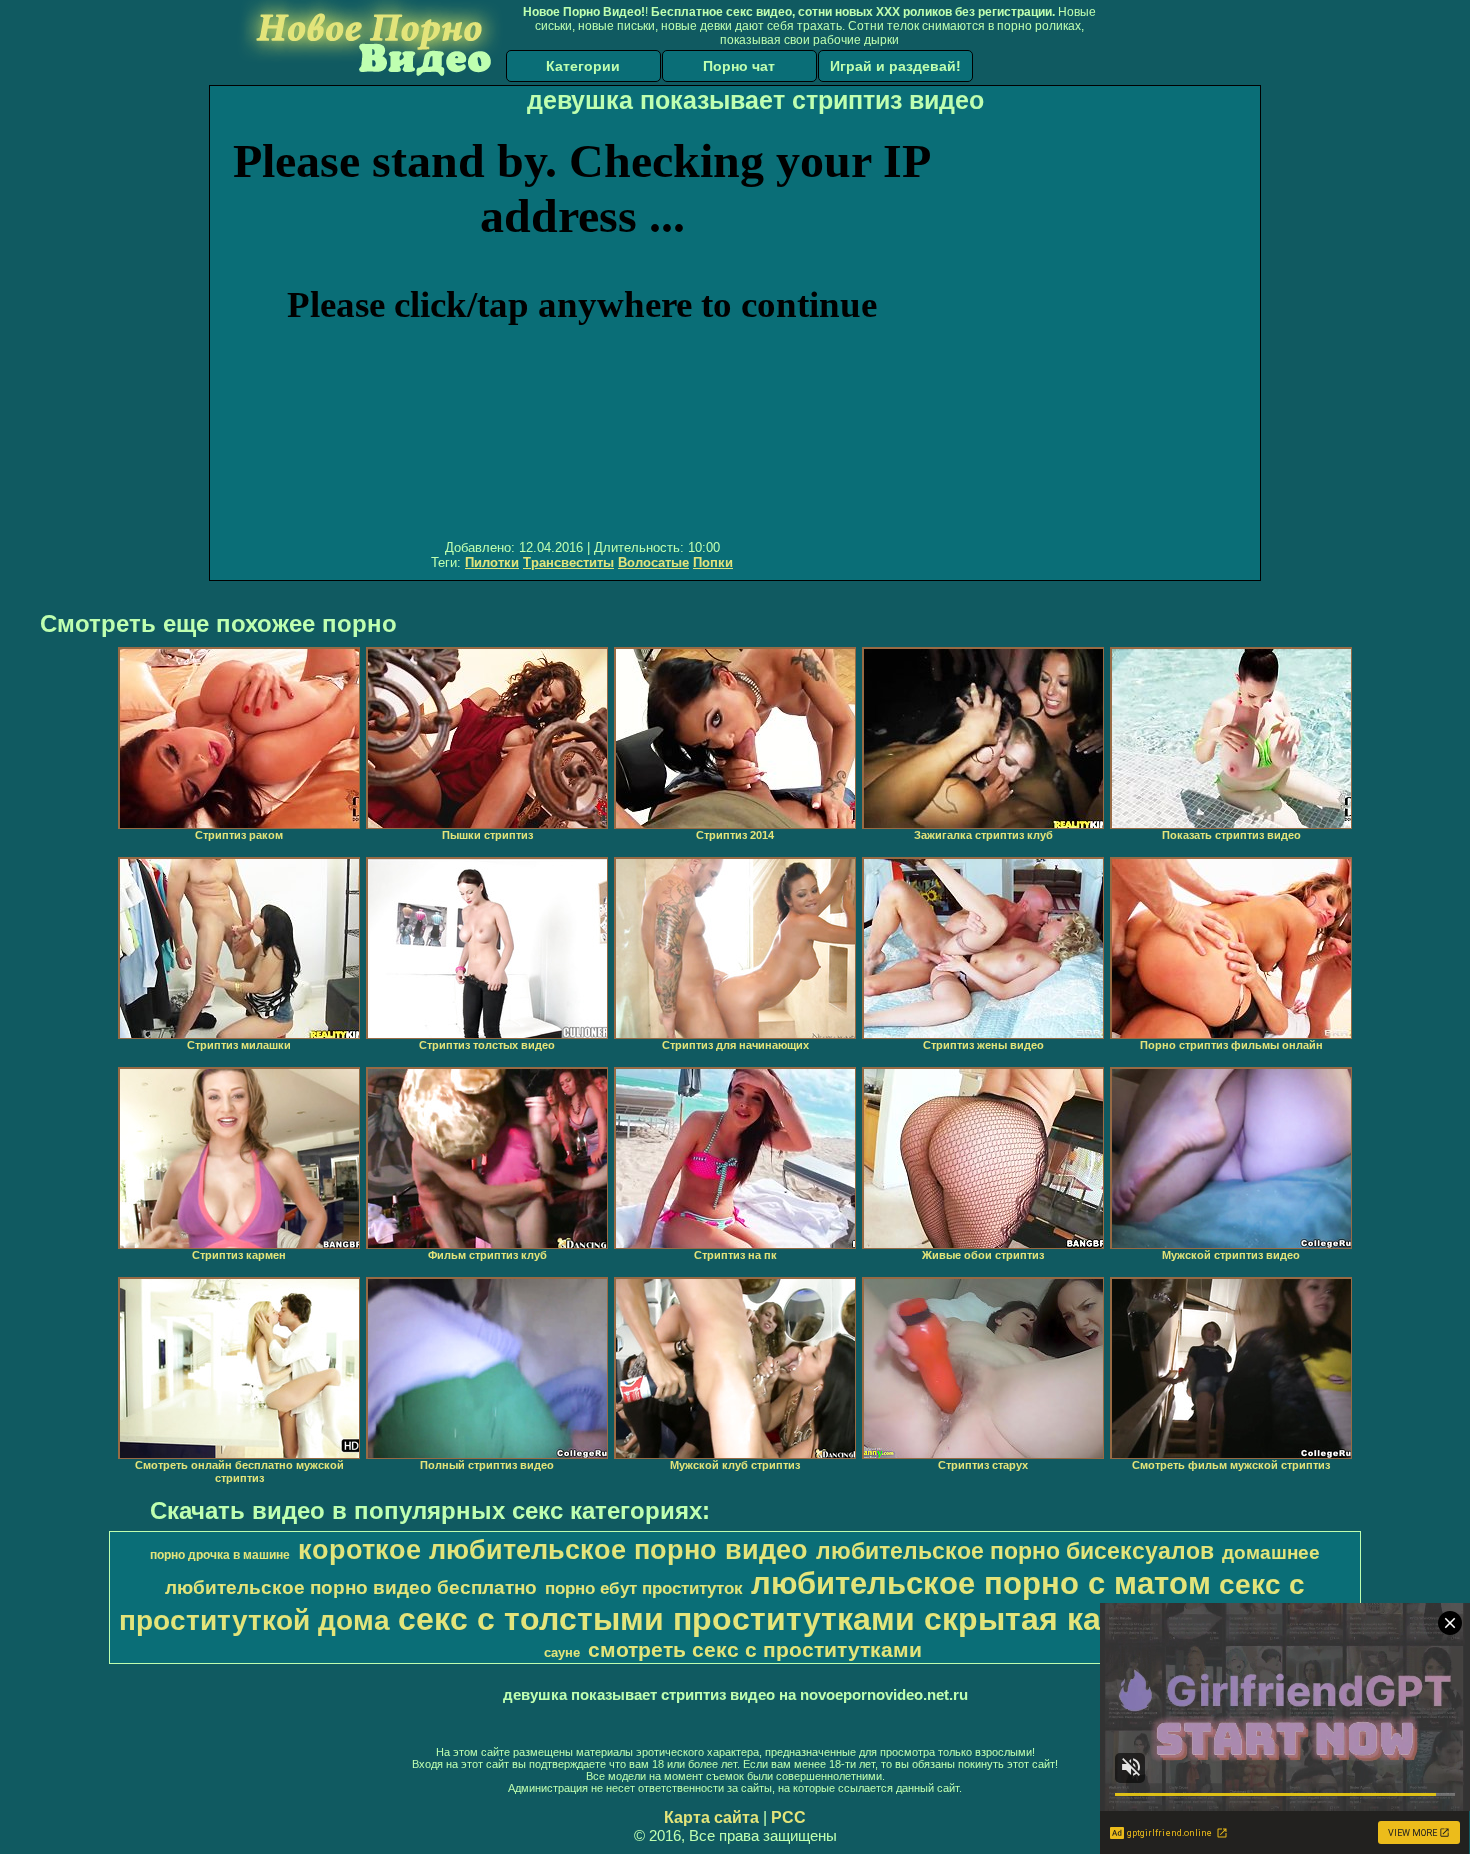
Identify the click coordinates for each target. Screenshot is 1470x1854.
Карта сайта (711, 1817)
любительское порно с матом (981, 1583)
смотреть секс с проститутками (755, 1650)
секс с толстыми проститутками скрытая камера (789, 1619)
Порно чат (739, 66)
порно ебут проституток (644, 1588)
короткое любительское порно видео (553, 1550)
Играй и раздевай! (895, 66)
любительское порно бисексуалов (1015, 1551)
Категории (583, 66)
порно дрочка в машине (220, 1555)
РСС (788, 1817)
